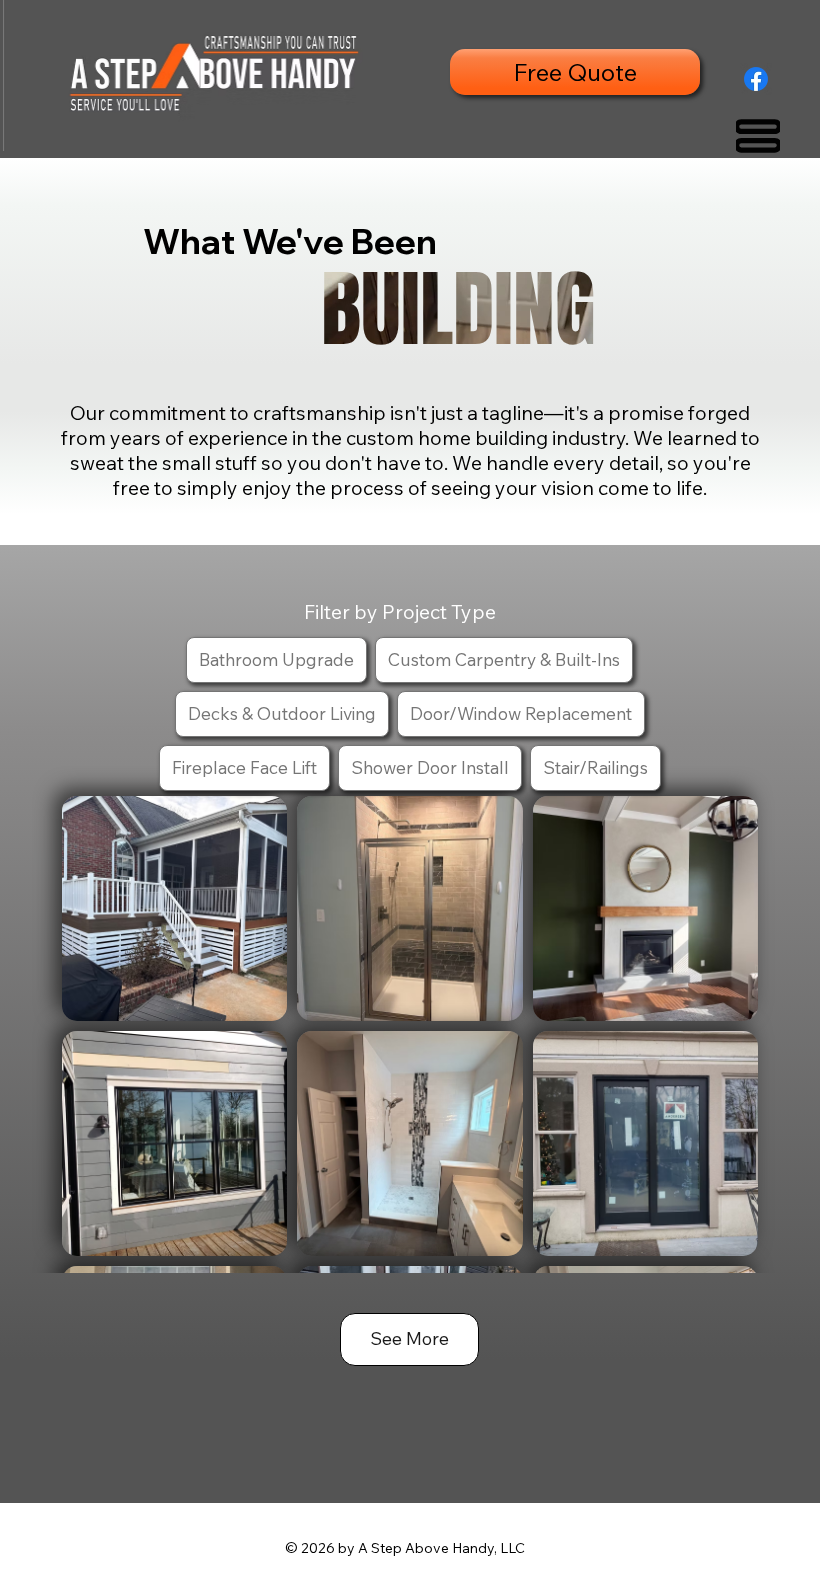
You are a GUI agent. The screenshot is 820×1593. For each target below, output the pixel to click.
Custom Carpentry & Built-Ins (504, 659)
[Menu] (758, 136)
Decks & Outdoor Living (282, 713)
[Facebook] (756, 79)
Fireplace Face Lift (244, 767)
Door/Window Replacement (521, 713)
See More (409, 1338)
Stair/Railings (595, 767)
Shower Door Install (430, 767)
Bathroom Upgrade (276, 659)
